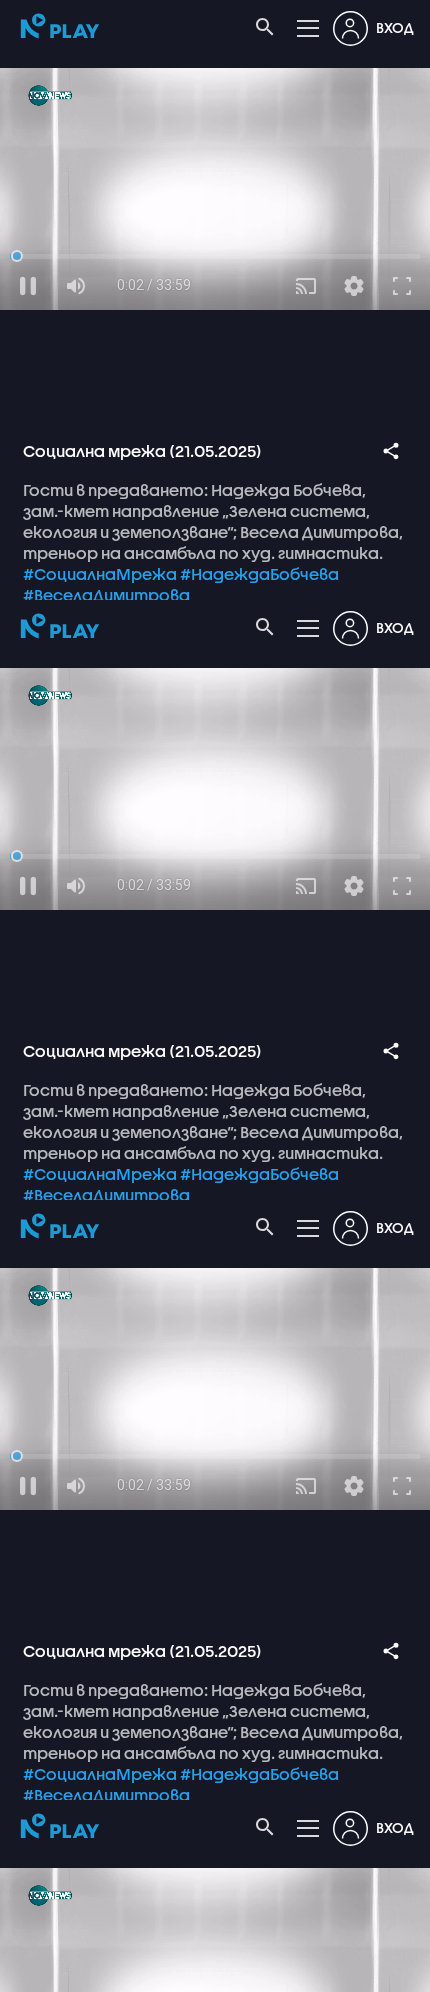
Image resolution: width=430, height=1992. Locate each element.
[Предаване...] (306, 1968)
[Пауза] (28, 1968)
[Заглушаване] (76, 1968)
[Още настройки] (354, 1968)
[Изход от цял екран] (402, 1968)
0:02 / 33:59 (154, 1968)
